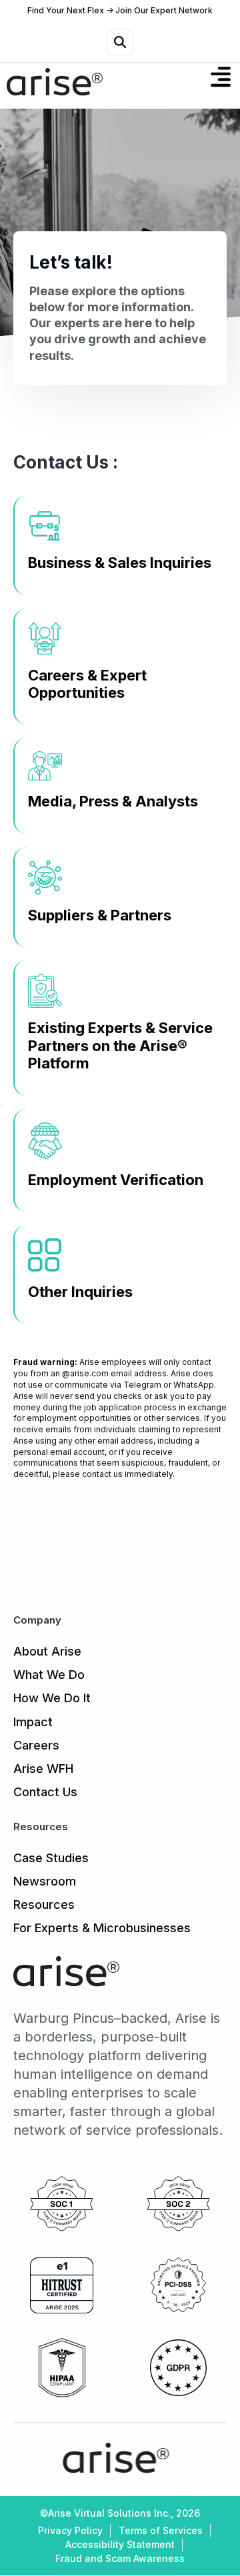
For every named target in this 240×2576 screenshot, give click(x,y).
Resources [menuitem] (44, 1905)
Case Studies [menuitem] (51, 1858)
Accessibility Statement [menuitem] (120, 2544)
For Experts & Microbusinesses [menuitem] (102, 1928)
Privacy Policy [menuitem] (70, 2530)
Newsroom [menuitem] (45, 1881)
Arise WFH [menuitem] (43, 1769)
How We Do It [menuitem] (52, 1698)
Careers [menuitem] (36, 1745)
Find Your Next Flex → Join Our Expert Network (120, 11)
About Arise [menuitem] (47, 1651)
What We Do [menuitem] (49, 1675)
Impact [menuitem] (33, 1722)
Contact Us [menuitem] (45, 1792)
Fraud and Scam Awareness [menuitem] (120, 2558)
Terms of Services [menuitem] (161, 2530)
